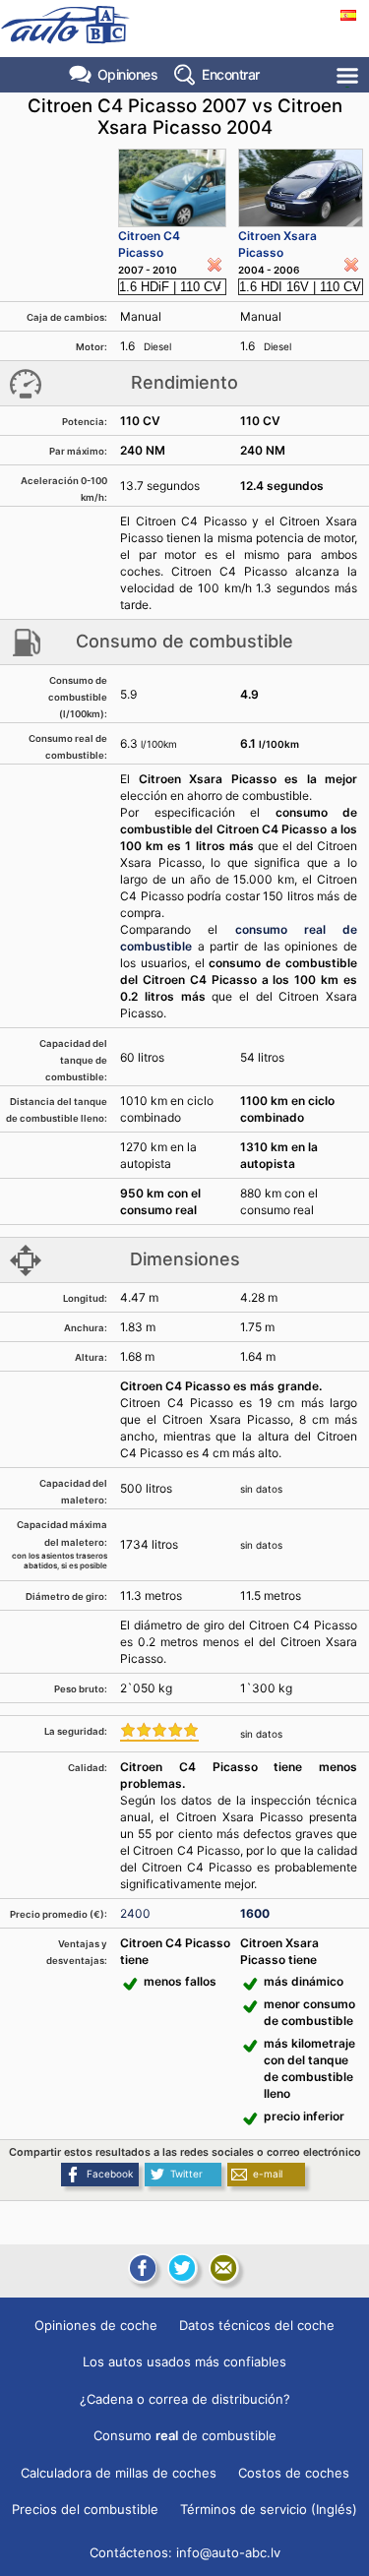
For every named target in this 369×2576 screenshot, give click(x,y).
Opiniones (128, 74)
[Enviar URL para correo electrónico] (223, 2268)
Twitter (186, 2174)
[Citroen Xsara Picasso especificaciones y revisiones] (301, 188)
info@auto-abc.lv (228, 2552)
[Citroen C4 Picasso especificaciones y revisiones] (172, 188)
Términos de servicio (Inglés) (269, 2509)
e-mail (268, 2174)
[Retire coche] (215, 265)
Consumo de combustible (185, 2435)
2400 (135, 1913)
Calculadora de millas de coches (119, 2473)
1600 (255, 1913)
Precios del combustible (85, 2509)
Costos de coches (294, 2473)
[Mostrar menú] (349, 75)
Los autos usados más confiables (184, 2361)
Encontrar (231, 74)
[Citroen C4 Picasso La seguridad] (159, 1732)
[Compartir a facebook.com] (141, 2268)
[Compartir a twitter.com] (182, 2268)
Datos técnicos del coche (257, 2325)
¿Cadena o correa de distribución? (185, 2399)
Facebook (110, 2174)
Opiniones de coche (96, 2325)
